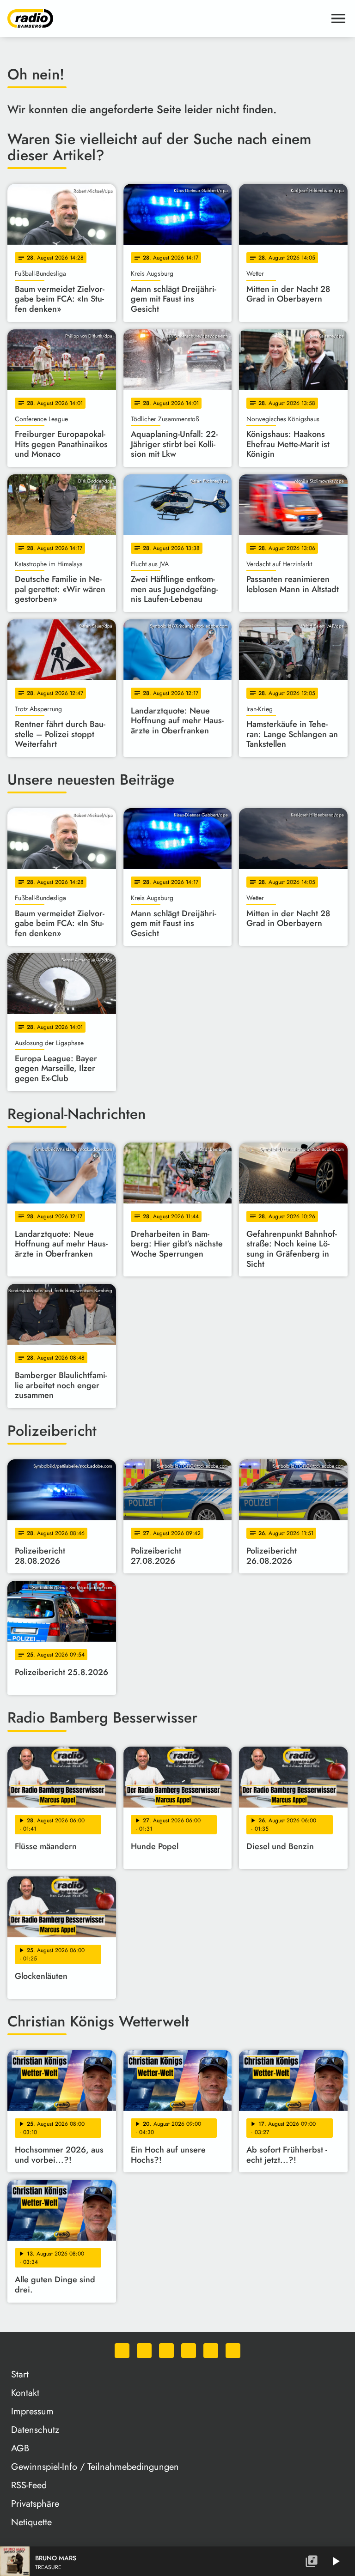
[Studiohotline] (233, 2351)
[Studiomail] (211, 2351)
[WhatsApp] (122, 2351)
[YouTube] (189, 2351)
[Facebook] (144, 2351)
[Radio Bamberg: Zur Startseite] (166, 18)
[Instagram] (166, 2351)
